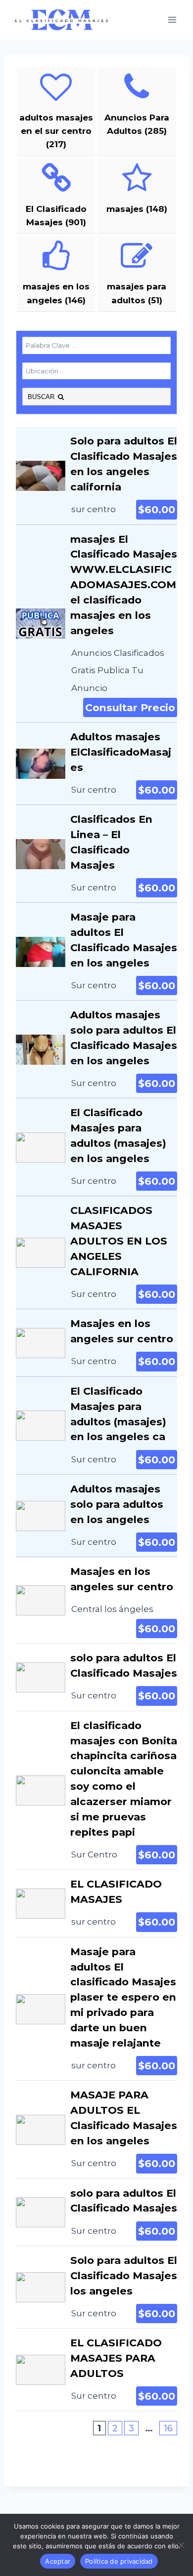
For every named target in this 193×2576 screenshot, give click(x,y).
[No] (181, 2545)
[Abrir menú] (172, 20)
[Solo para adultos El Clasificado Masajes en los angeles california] (96, 475)
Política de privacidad (119, 2561)
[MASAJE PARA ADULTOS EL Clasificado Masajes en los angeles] (96, 2129)
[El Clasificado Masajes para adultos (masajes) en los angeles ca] (96, 1426)
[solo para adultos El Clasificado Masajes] (96, 1677)
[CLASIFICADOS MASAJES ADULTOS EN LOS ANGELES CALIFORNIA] (96, 1252)
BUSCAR (42, 397)
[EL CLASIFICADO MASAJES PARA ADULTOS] (96, 2370)
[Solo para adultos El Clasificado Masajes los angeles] (96, 2287)
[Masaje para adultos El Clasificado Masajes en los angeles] (96, 951)
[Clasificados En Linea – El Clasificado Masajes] (96, 854)
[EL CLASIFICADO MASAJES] (96, 1903)
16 (168, 2428)
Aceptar (58, 2561)
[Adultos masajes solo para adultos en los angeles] (96, 1516)
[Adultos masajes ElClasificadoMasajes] (96, 764)
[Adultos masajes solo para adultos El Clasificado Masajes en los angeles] (96, 1049)
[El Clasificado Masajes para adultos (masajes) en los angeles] (96, 1147)
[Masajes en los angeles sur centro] (96, 1343)
